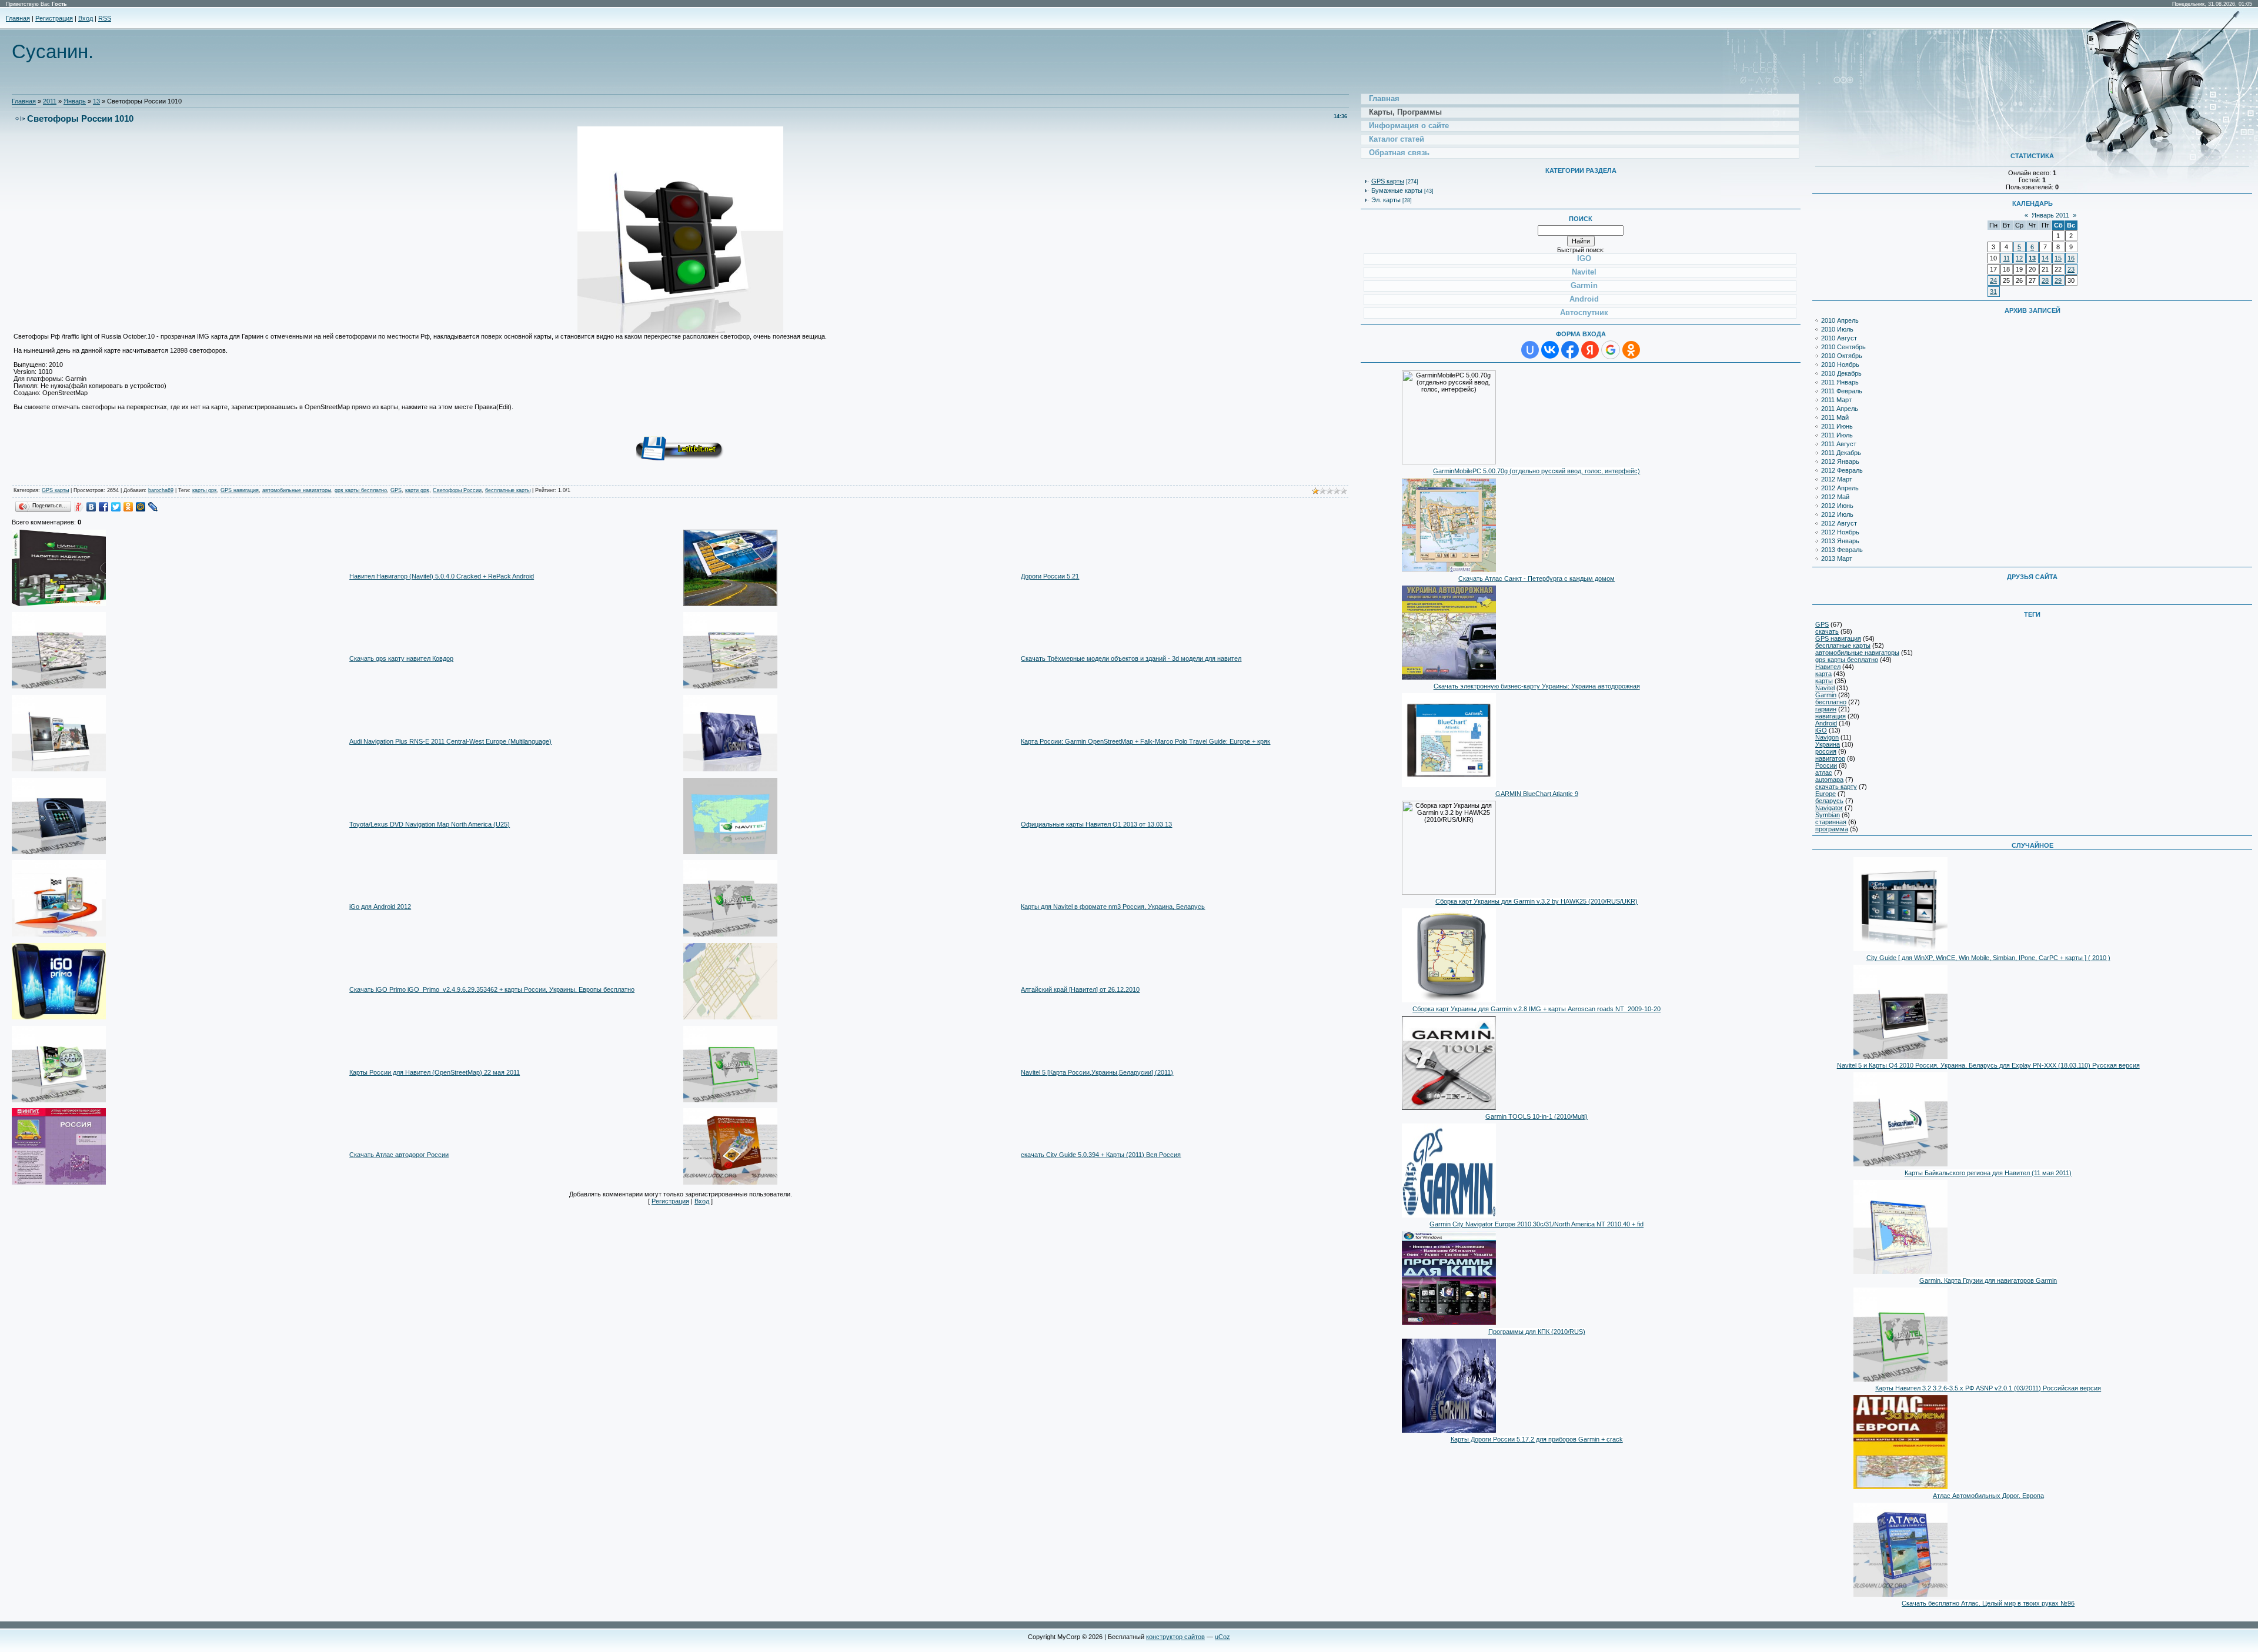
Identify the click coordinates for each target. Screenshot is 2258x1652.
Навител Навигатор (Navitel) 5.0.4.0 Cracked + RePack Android (442, 576)
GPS (396, 490)
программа (1832, 829)
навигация (1831, 716)
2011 (50, 101)
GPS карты (55, 490)
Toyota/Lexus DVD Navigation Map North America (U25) (430, 824)
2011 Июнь (1837, 426)
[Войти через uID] (1530, 350)
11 (2007, 258)
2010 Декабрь (1841, 373)
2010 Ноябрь (1840, 364)
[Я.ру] (79, 507)
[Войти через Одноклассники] (1631, 350)
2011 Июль (1837, 435)
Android (1826, 723)
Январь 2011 (2050, 215)
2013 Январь (1840, 541)
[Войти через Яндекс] (1590, 350)
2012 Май (1835, 497)
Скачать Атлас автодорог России (399, 1155)
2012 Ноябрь (1840, 532)
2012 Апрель (1840, 488)
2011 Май (1835, 417)
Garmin (1826, 695)
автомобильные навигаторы (297, 490)
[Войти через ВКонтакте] (1550, 350)
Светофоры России (457, 490)
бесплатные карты (508, 490)
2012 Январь (1840, 462)
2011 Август (1839, 444)
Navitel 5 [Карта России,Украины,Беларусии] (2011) (1097, 1072)
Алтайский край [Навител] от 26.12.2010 (1080, 989)
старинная (1831, 822)
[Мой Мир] (141, 507)
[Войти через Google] (1611, 350)
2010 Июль (1837, 329)
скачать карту (1836, 787)
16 (2071, 258)
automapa (1829, 780)
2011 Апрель (1840, 409)
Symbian (1828, 815)
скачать (1827, 631)
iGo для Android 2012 (380, 907)
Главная (18, 18)
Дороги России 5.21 (1050, 576)
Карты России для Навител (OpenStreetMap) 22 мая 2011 (435, 1072)
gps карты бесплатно (361, 490)
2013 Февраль (1842, 550)
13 (96, 101)
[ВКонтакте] (91, 507)
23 (2071, 269)
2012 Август (1839, 523)
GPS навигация (240, 490)
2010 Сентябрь (1843, 347)
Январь (75, 101)
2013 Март (1837, 559)
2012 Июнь (1837, 506)
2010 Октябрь (1842, 356)
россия (1826, 751)
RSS (105, 18)
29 (2058, 280)
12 (2019, 258)
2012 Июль (1837, 514)
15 (2058, 258)
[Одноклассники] (128, 507)
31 (1993, 292)
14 (2045, 258)
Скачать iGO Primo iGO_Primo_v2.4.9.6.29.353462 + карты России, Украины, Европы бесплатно (492, 989)
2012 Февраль (1842, 470)
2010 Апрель (1840, 320)
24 (1993, 280)
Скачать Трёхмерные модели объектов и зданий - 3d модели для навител (1131, 658)
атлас (1824, 773)
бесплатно (1831, 702)
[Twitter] (116, 507)
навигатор (1830, 758)
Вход (86, 18)
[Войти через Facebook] (1570, 350)
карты (1824, 681)
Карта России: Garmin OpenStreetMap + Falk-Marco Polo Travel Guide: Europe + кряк (1145, 741)
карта (1823, 674)
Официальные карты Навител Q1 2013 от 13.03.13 (1096, 824)
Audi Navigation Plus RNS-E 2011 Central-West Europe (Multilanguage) (450, 741)
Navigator (1829, 808)
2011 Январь (1840, 382)
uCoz (1222, 1637)
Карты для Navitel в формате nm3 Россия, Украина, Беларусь (1113, 907)
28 (2045, 280)
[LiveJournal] (153, 507)
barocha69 (161, 490)
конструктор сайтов (1175, 1637)
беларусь (1829, 801)
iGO (1821, 730)
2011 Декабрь (1841, 453)
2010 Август (1839, 338)
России (1826, 765)
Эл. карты (1386, 200)
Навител (1828, 667)
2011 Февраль (1842, 391)
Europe (1826, 794)
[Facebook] (104, 507)
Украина (1828, 744)
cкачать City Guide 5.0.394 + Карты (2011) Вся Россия (1101, 1155)
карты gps (205, 490)
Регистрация (54, 18)
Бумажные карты (1397, 190)
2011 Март (1836, 400)
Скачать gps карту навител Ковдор (401, 658)
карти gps (417, 490)
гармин (1826, 709)
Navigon (1827, 737)
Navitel (1825, 688)
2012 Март (1837, 479)
